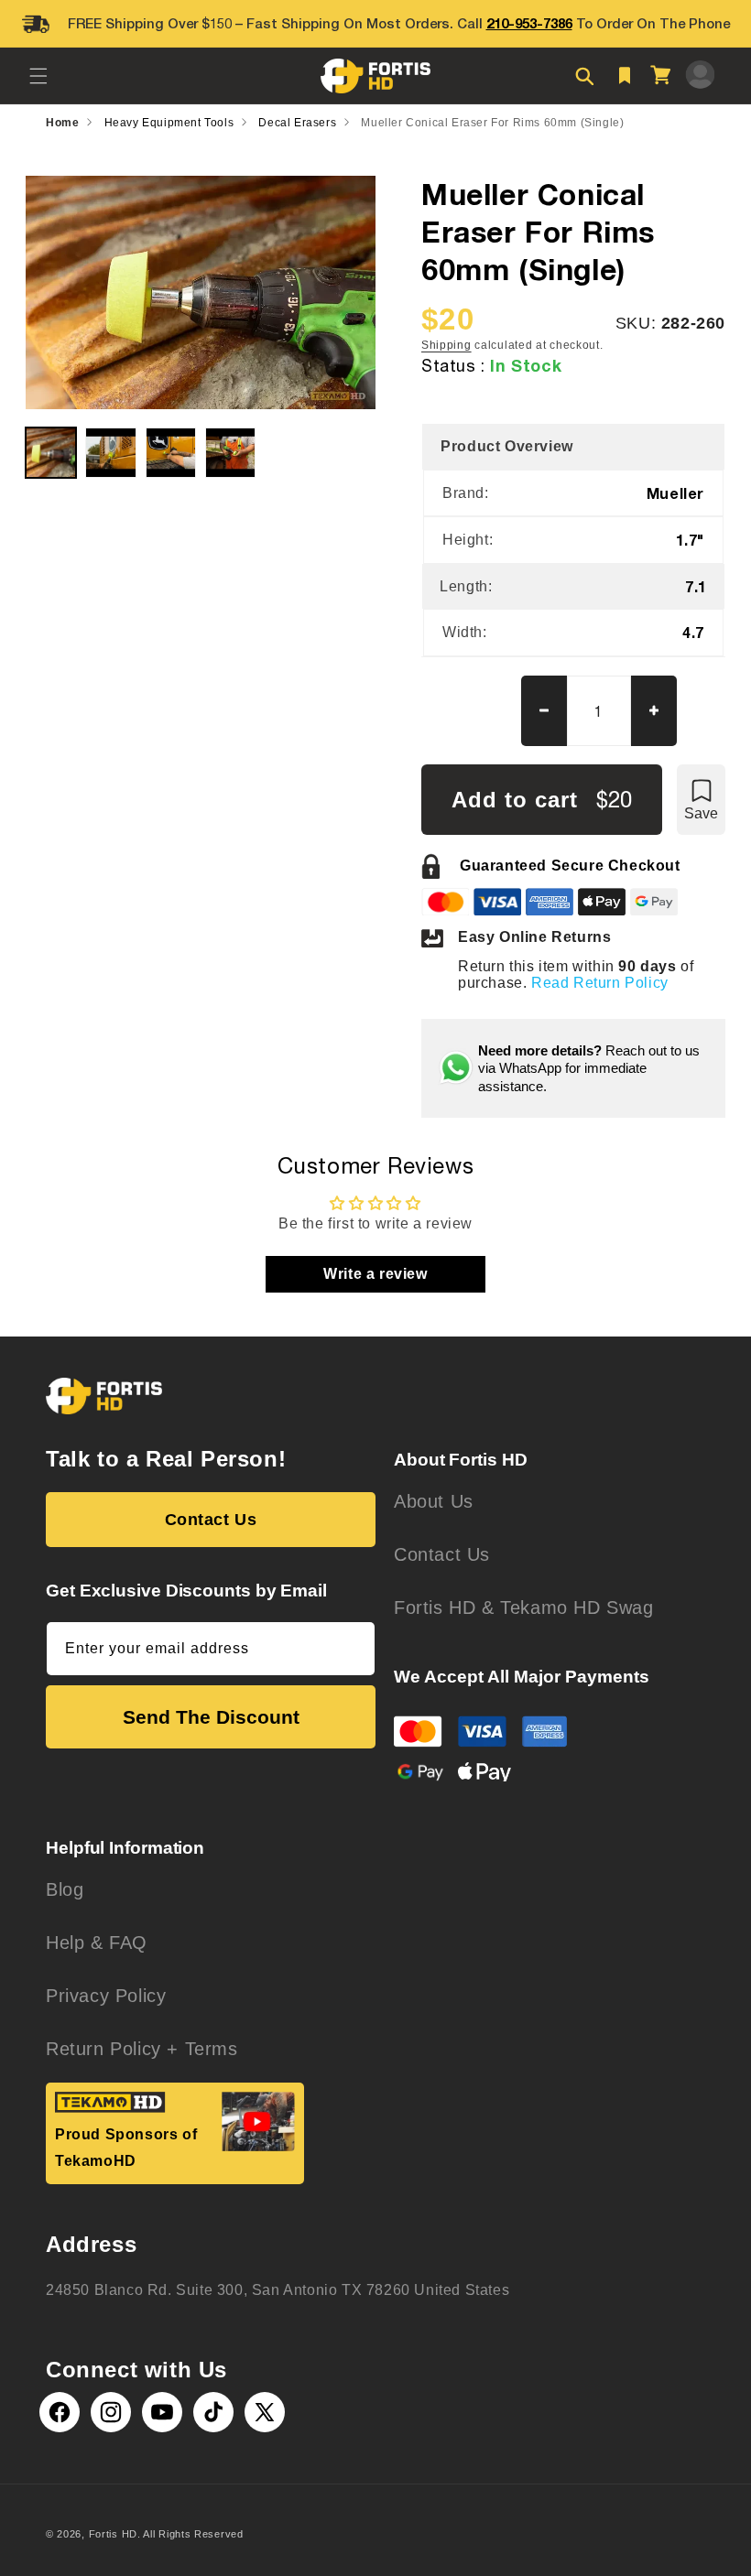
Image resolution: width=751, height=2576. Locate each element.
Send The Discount (211, 1717)
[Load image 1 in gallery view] (51, 453)
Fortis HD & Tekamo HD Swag (524, 1607)
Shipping (446, 345)
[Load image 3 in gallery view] (171, 453)
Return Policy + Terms (142, 2049)
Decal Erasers (297, 123)
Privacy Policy (106, 1996)
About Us (434, 1501)
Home (62, 123)
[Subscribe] (354, 1649)
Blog (65, 1889)
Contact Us (211, 1520)
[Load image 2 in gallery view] (110, 453)
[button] (38, 76)
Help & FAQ (97, 1943)
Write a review (375, 1274)
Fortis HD (113, 2534)
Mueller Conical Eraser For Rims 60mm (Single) (492, 123)
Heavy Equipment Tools (169, 123)
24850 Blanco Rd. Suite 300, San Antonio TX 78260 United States (278, 2290)
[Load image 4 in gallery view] (230, 453)
